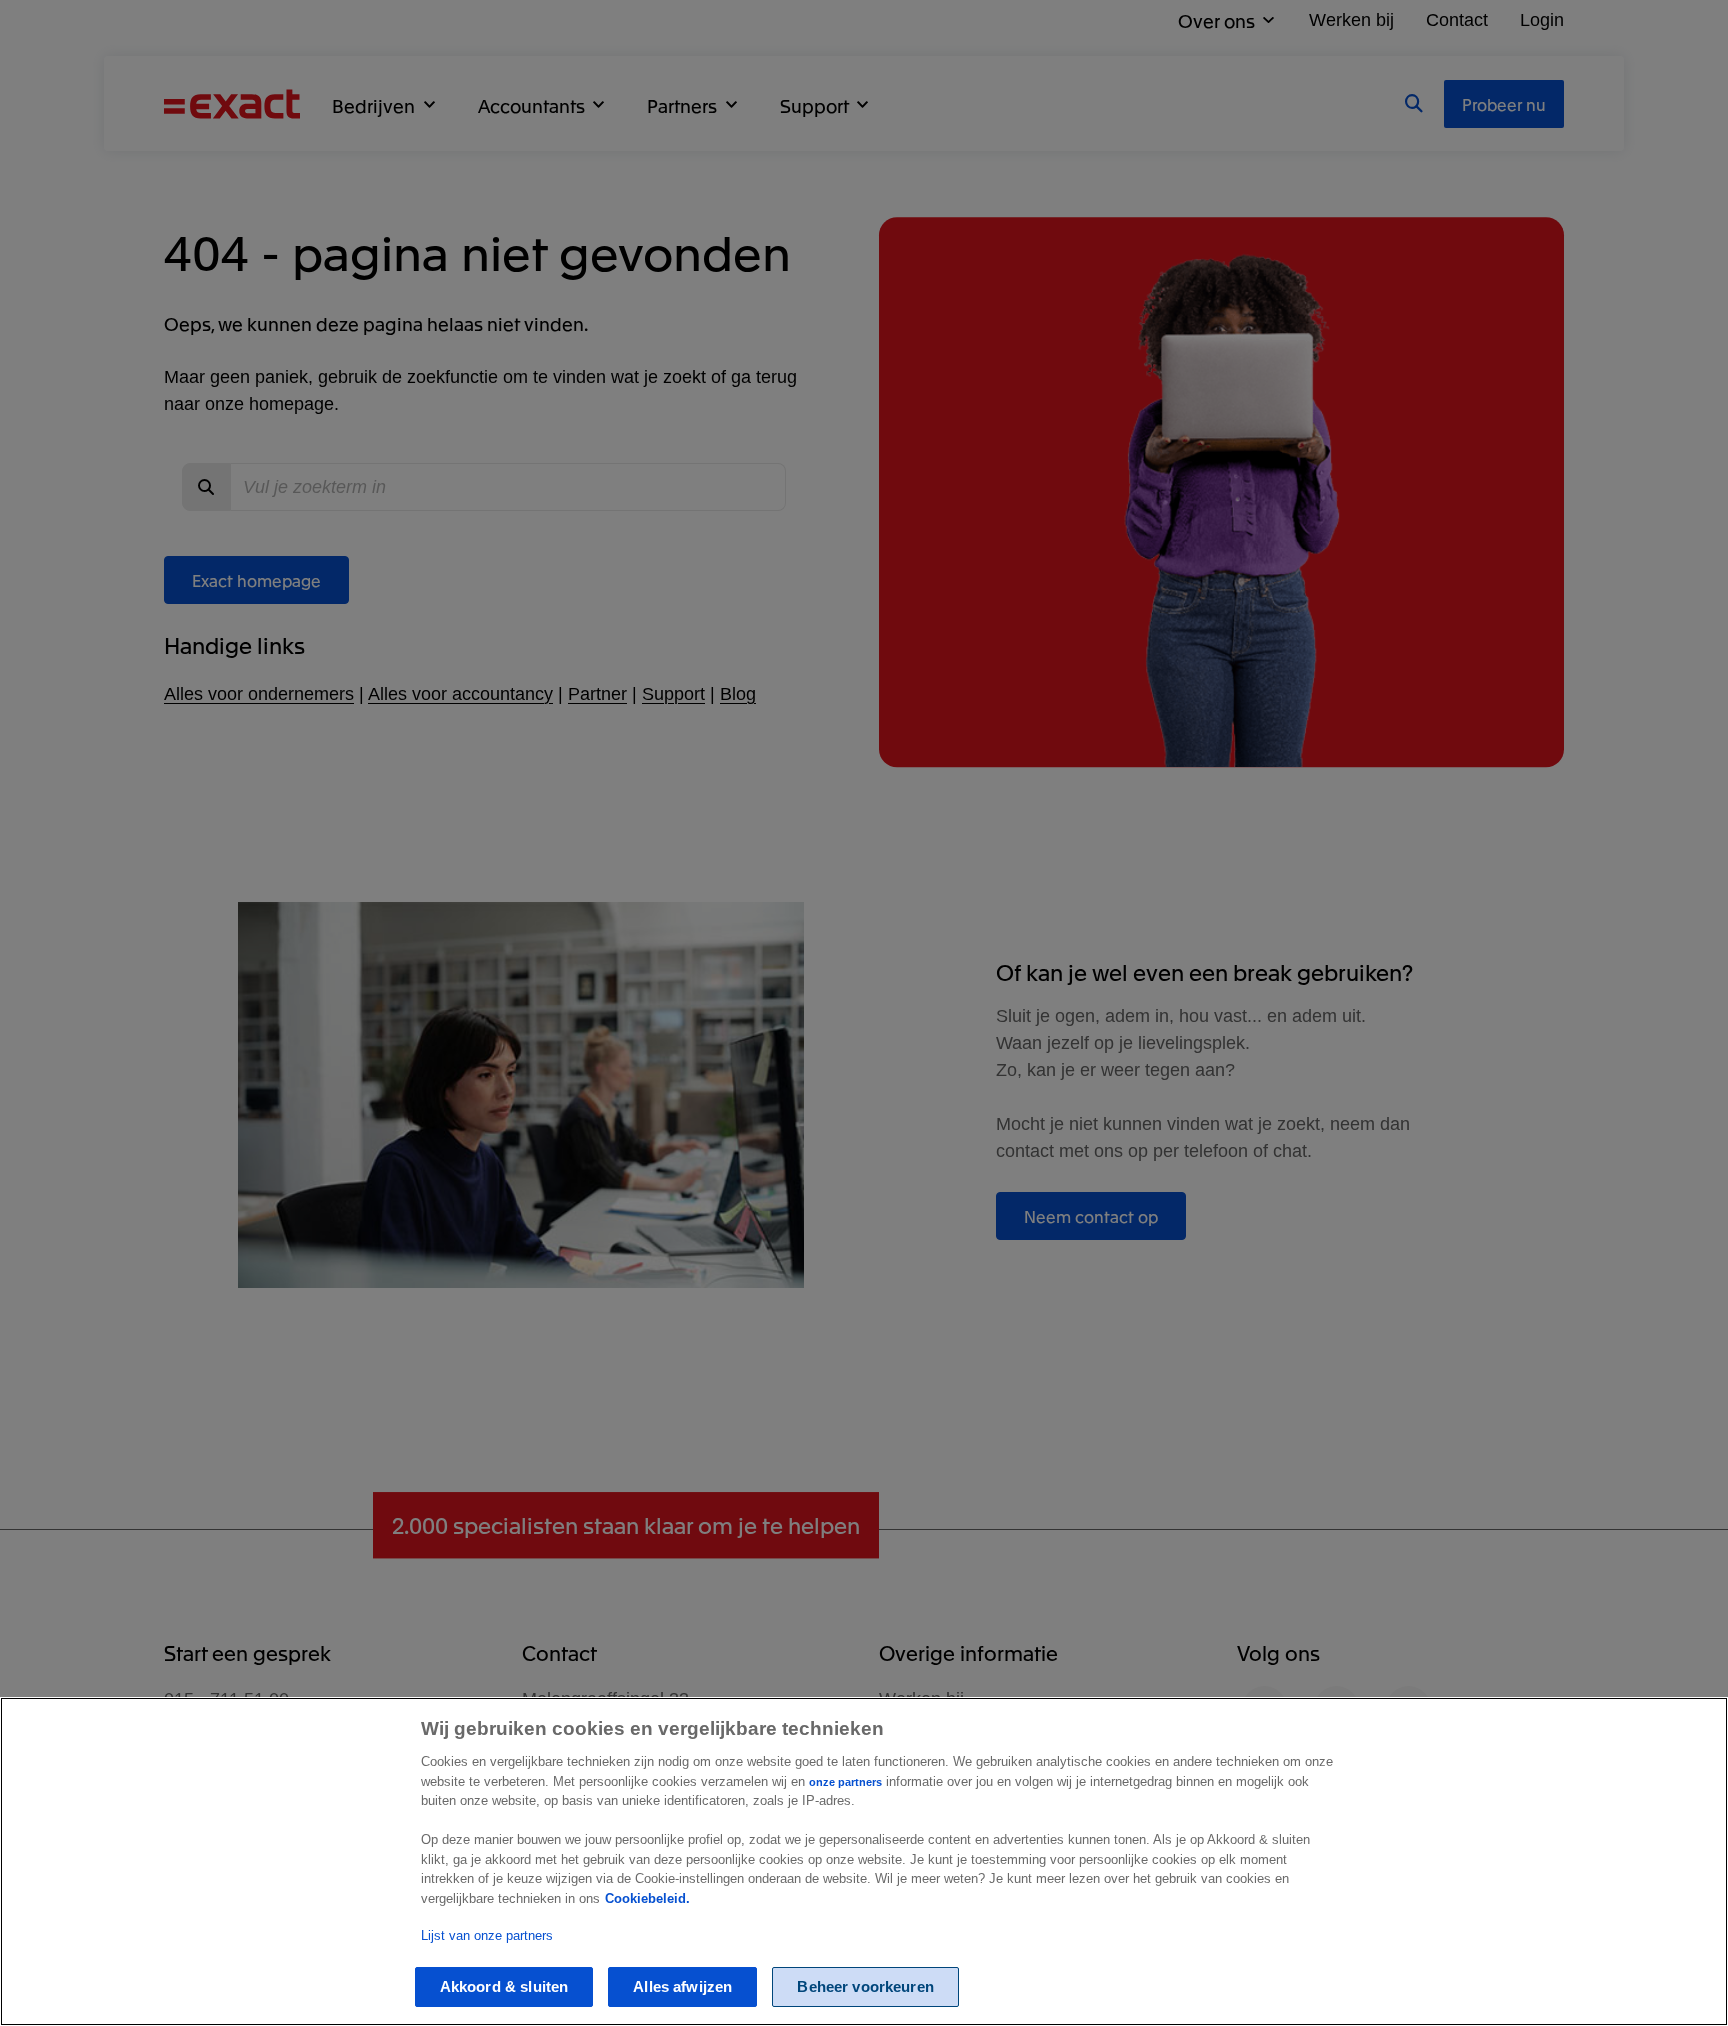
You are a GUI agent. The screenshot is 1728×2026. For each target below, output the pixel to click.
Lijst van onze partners (487, 1935)
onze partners (845, 1782)
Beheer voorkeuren (865, 1987)
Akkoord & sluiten (504, 1987)
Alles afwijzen (682, 1987)
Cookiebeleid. (647, 1898)
